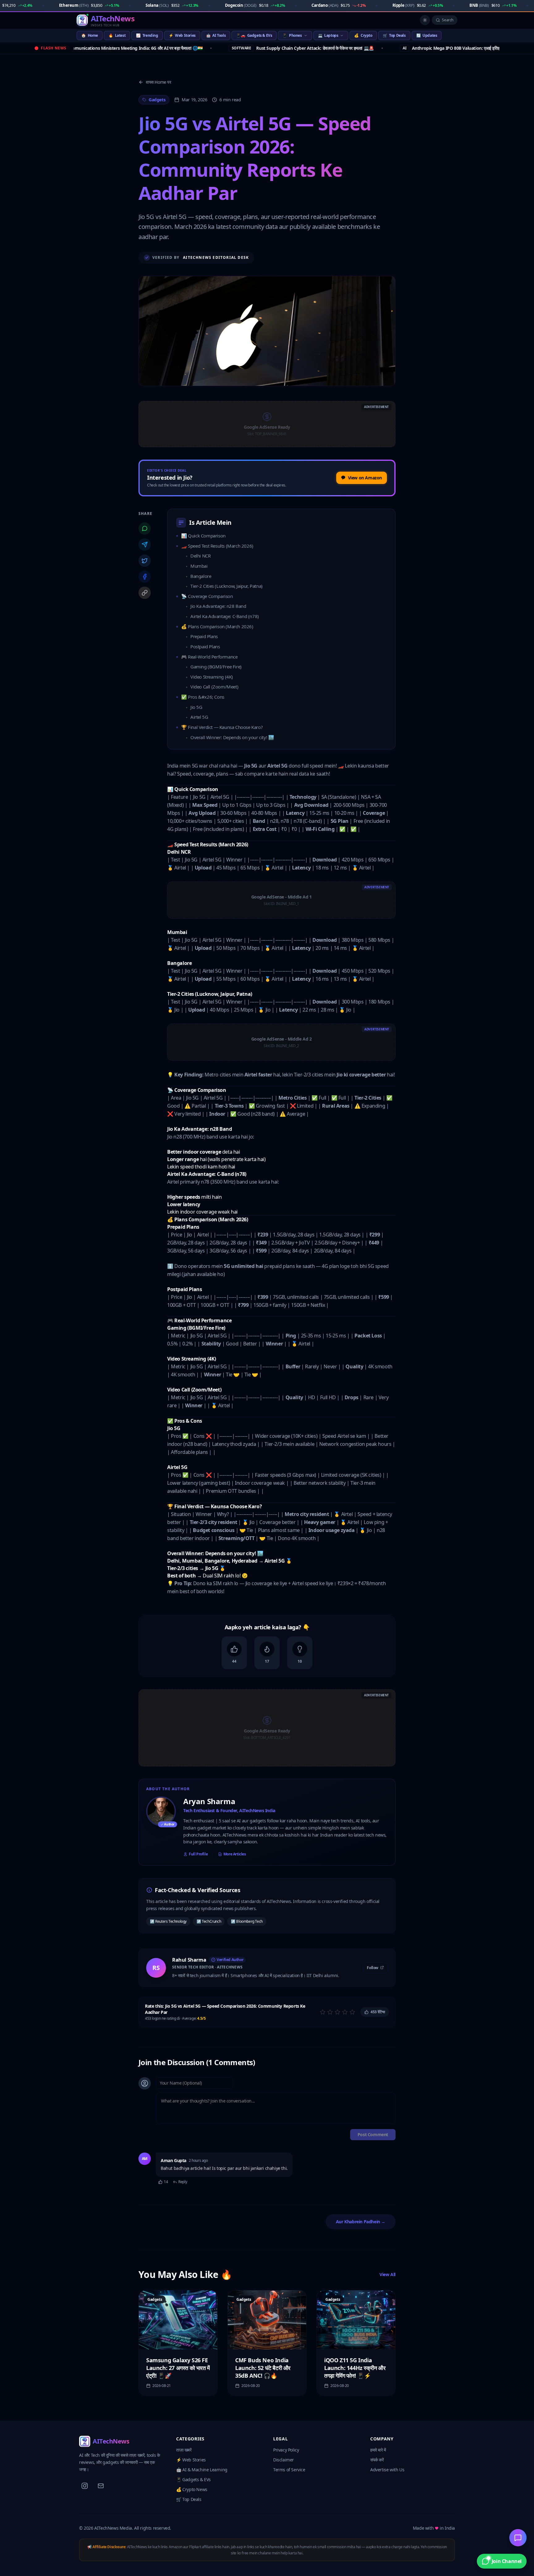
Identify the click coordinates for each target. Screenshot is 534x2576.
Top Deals (394, 35)
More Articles (235, 1854)
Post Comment (373, 2134)
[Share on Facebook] (145, 577)
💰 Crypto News (192, 2489)
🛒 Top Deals (189, 2499)
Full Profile (198, 1854)
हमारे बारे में (378, 2450)
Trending (147, 35)
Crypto (363, 35)
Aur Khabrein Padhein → (361, 2222)
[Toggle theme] (425, 20)
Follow (373, 1967)
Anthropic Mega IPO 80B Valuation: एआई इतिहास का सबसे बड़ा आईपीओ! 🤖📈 (420, 48)
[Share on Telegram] (145, 545)
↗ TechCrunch (209, 1921)
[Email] (101, 2486)
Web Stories (182, 35)
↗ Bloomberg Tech (247, 1921)
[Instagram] (85, 2486)
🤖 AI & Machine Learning (202, 2470)
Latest (117, 35)
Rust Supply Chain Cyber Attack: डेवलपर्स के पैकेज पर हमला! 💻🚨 (246, 48)
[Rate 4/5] (345, 2012)
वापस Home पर (159, 82)
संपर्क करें (377, 2460)
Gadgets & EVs (254, 35)
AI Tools (216, 35)
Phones (292, 35)
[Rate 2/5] (330, 2012)
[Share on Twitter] (145, 561)
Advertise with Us (387, 2470)
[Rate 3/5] (337, 2012)
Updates (427, 35)
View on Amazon (365, 478)
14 (166, 2182)
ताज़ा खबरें (184, 2450)
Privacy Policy (286, 2450)
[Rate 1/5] (323, 2012)
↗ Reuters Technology (168, 1921)
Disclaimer (284, 2460)
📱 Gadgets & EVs (193, 2479)
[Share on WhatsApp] (145, 528)
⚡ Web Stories (191, 2460)
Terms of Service (289, 2470)
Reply (183, 2182)
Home (90, 35)
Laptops (328, 35)
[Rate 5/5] (352, 2012)
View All (388, 2274)
